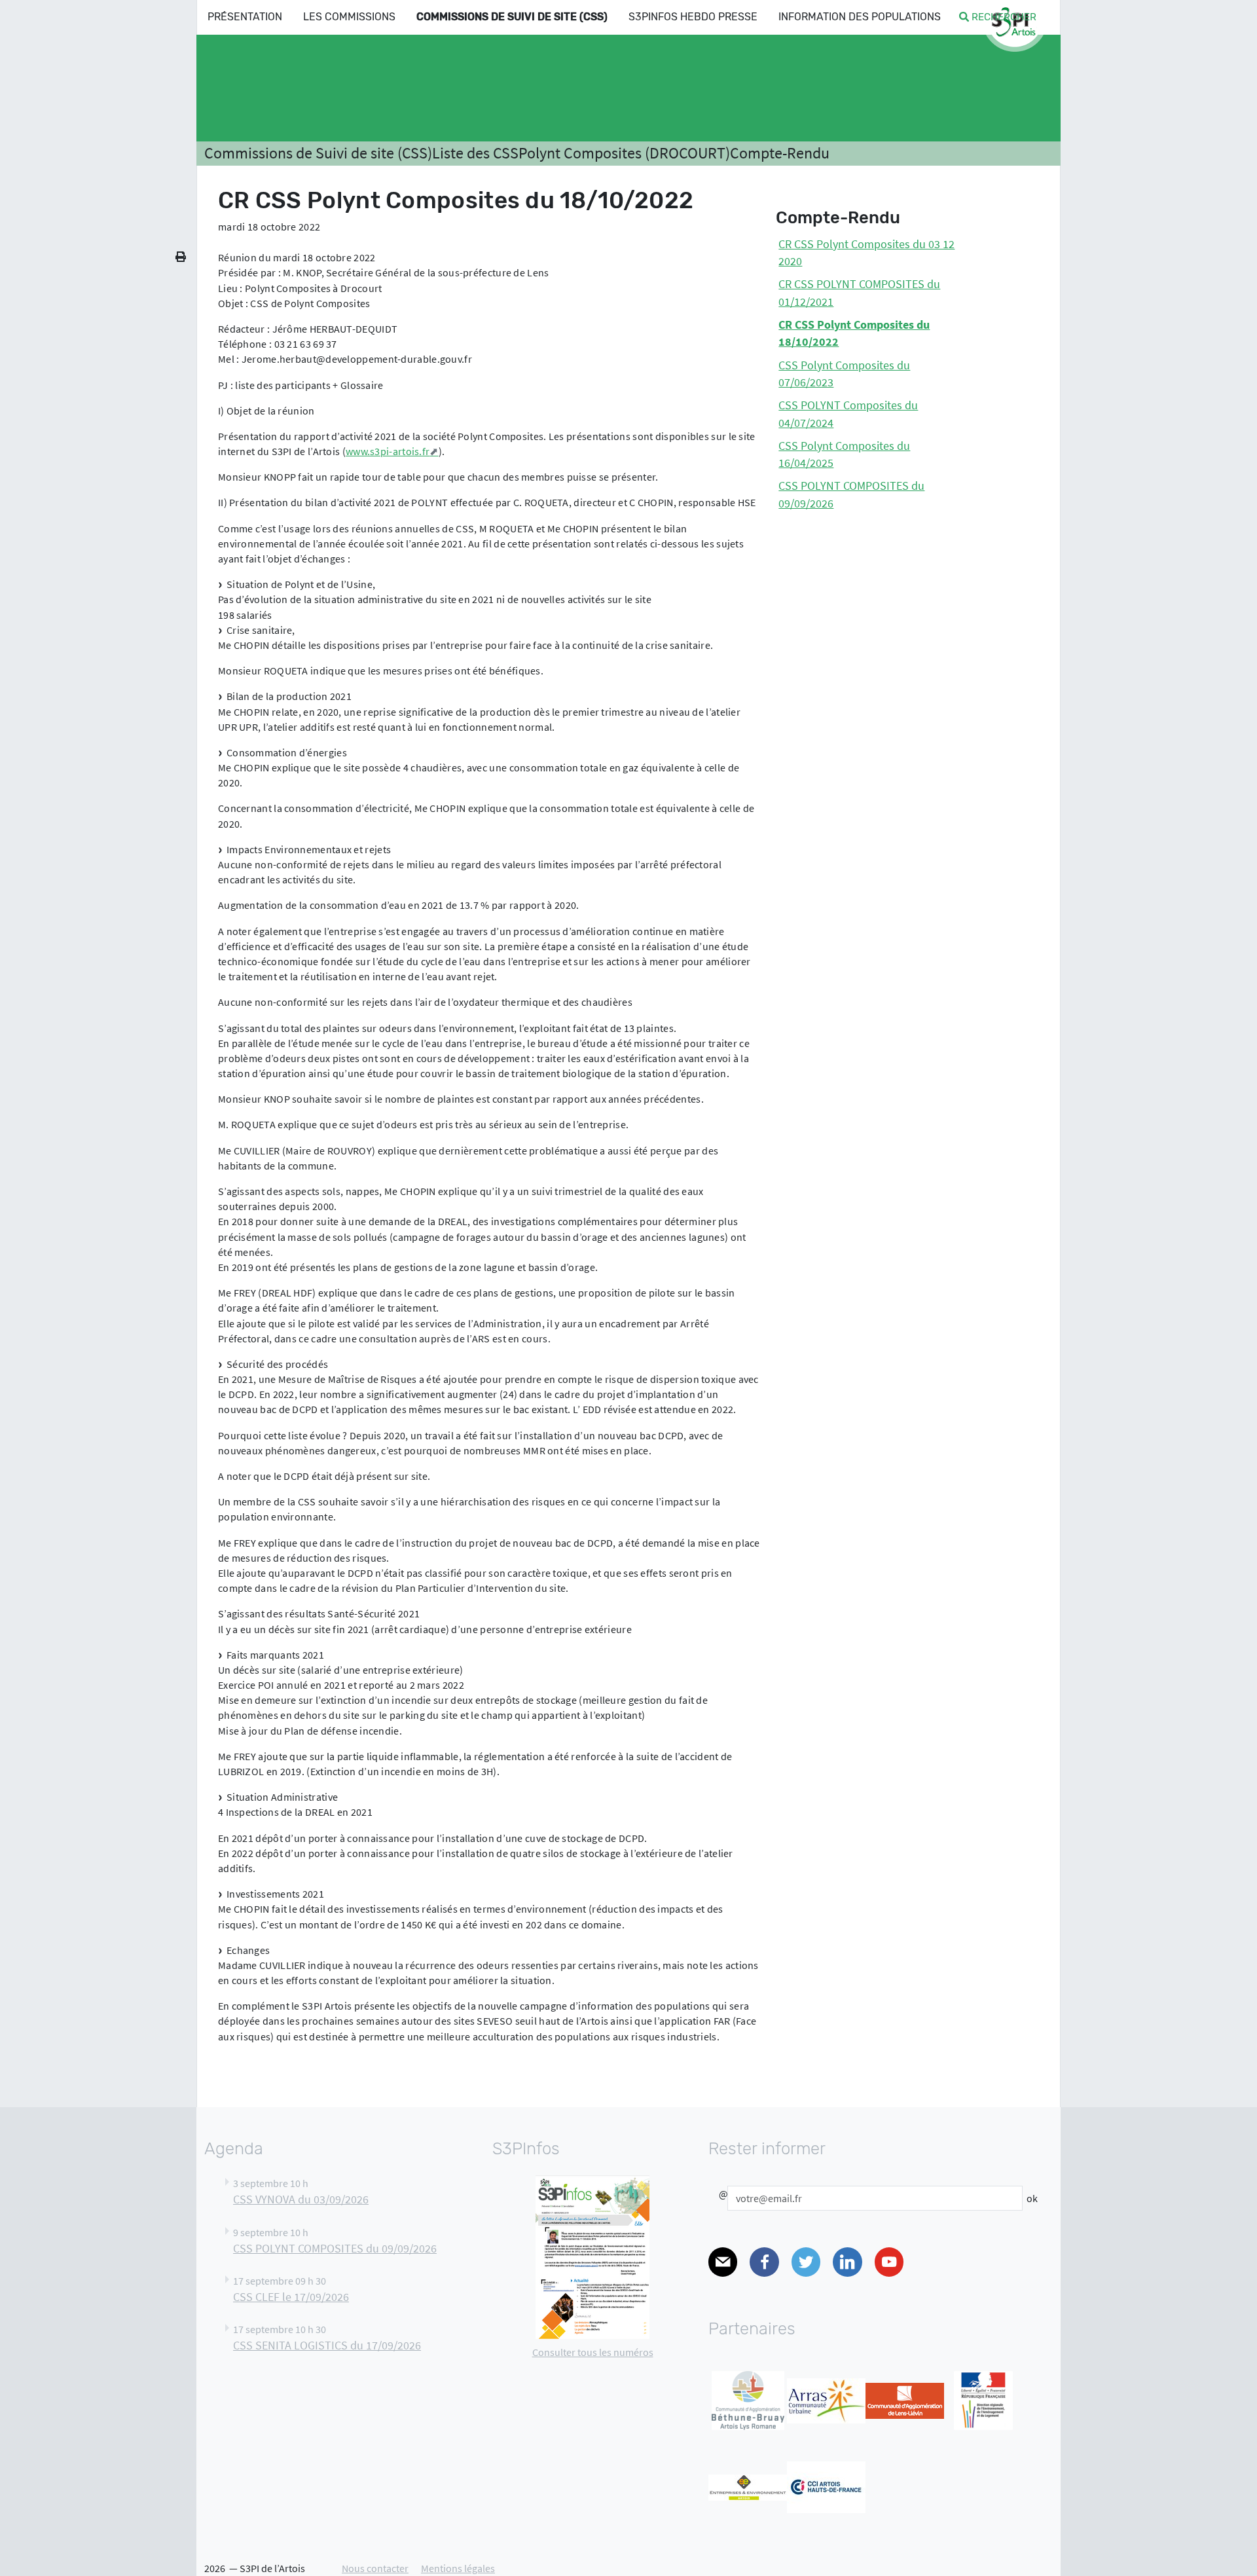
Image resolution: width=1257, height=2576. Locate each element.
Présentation (245, 17)
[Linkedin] (847, 2262)
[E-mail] (723, 2262)
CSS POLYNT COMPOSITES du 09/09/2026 (335, 2249)
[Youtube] (889, 2262)
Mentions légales (458, 2568)
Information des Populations (860, 17)
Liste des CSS (475, 153)
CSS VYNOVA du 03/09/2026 (301, 2199)
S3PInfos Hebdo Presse (693, 17)
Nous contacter (375, 2568)
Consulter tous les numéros (593, 2352)
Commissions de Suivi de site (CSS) (512, 17)
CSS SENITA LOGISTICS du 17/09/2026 (327, 2346)
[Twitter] (806, 2262)
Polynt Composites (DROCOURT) (624, 153)
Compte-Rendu (780, 153)
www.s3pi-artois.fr (388, 451)
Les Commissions (349, 17)
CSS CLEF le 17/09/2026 (291, 2297)
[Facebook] (764, 2262)
